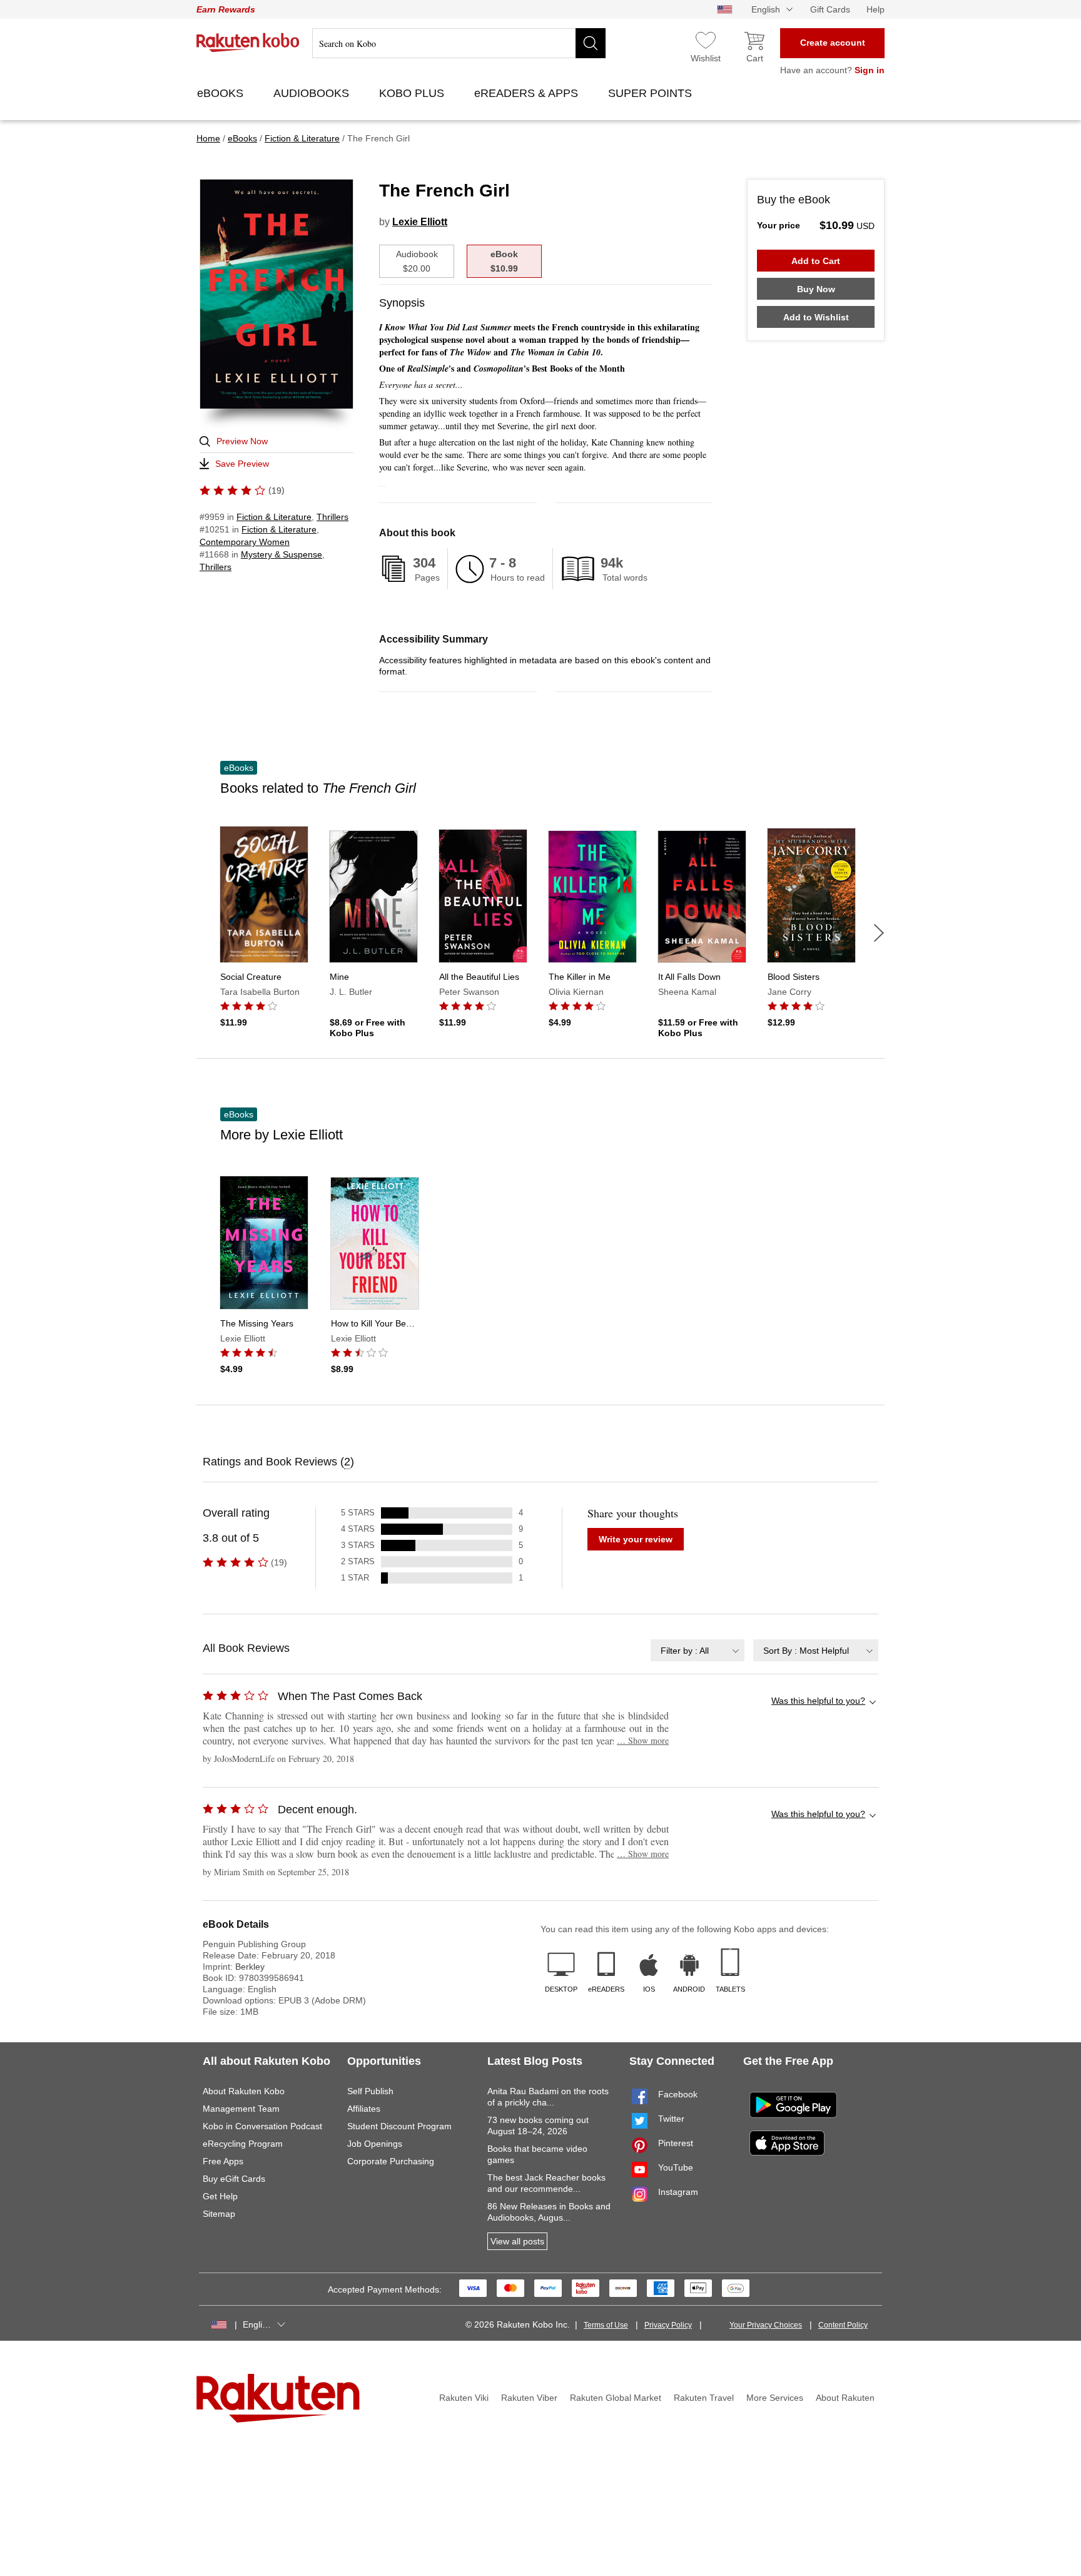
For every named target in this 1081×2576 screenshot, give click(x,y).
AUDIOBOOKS (313, 93)
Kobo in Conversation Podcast (262, 2126)
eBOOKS (222, 93)
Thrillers (332, 517)
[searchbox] (459, 43)
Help (875, 9)
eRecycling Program (243, 2144)
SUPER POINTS (652, 93)
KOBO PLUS (413, 93)
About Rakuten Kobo (244, 2091)
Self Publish (370, 2091)
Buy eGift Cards (234, 2179)
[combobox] (698, 1650)
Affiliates (364, 2109)
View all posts (517, 2241)
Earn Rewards (226, 9)
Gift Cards (830, 9)
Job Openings (375, 2144)
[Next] (879, 933)
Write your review (636, 1539)
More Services (775, 2398)
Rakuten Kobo (248, 43)
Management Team (241, 2109)
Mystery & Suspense (282, 554)
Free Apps (223, 2161)
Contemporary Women (245, 542)
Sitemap (219, 2214)
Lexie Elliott (420, 222)
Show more (643, 1740)
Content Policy (843, 2325)
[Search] (591, 43)
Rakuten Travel (704, 2398)
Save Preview (242, 464)
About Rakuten (845, 2398)
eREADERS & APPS (528, 93)
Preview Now (242, 441)
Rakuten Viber (529, 2398)
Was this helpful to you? (818, 1701)
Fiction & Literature (274, 517)
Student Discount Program (399, 2126)
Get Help (220, 2196)
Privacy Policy (668, 2325)
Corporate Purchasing (391, 2161)
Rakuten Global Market (616, 2398)
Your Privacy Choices (766, 2325)
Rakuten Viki (464, 2398)
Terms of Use (606, 2325)
